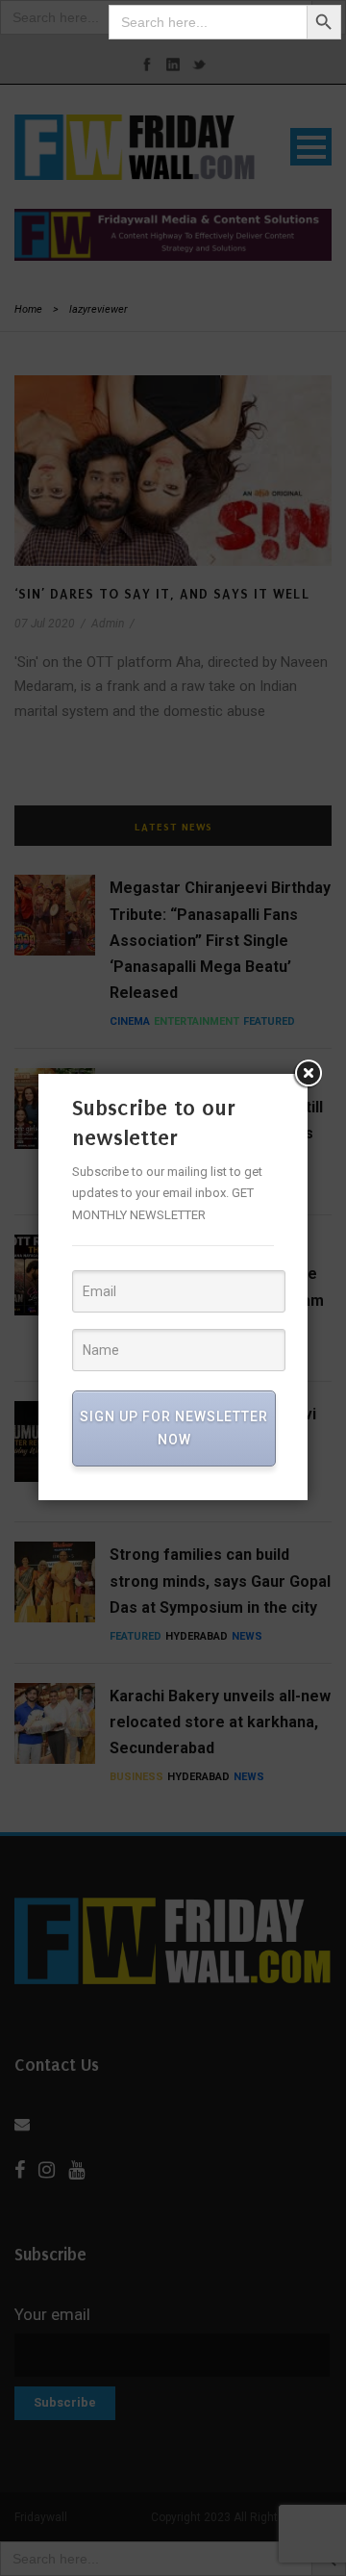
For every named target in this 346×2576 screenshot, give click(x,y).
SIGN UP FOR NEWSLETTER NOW (174, 1428)
